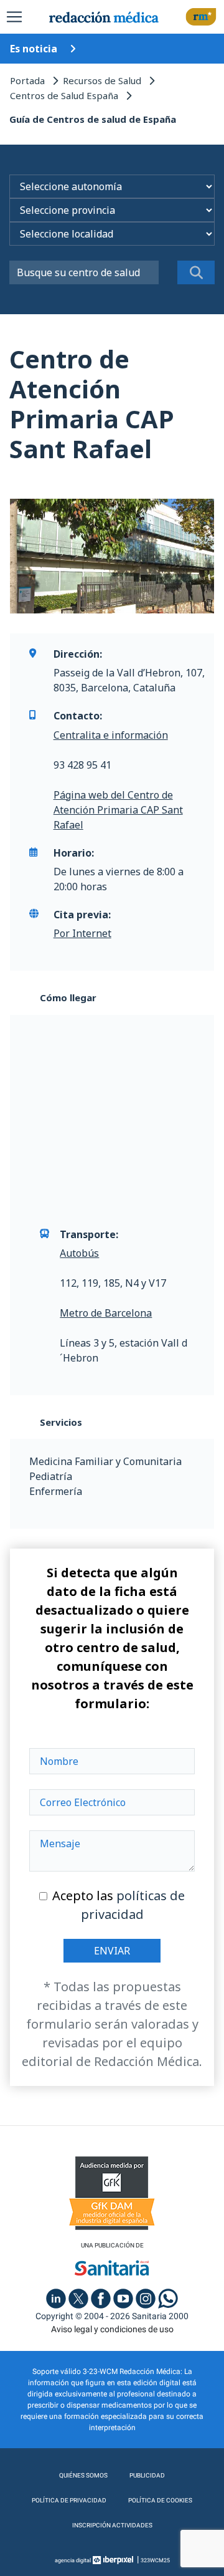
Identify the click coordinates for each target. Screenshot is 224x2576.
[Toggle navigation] (14, 17)
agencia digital (73, 2560)
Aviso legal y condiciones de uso (112, 2329)
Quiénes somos (83, 2475)
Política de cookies (160, 2500)
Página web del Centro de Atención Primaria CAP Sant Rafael (118, 810)
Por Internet (82, 933)
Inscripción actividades (112, 2525)
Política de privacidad (69, 2500)
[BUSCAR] (196, 272)
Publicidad (147, 2475)
